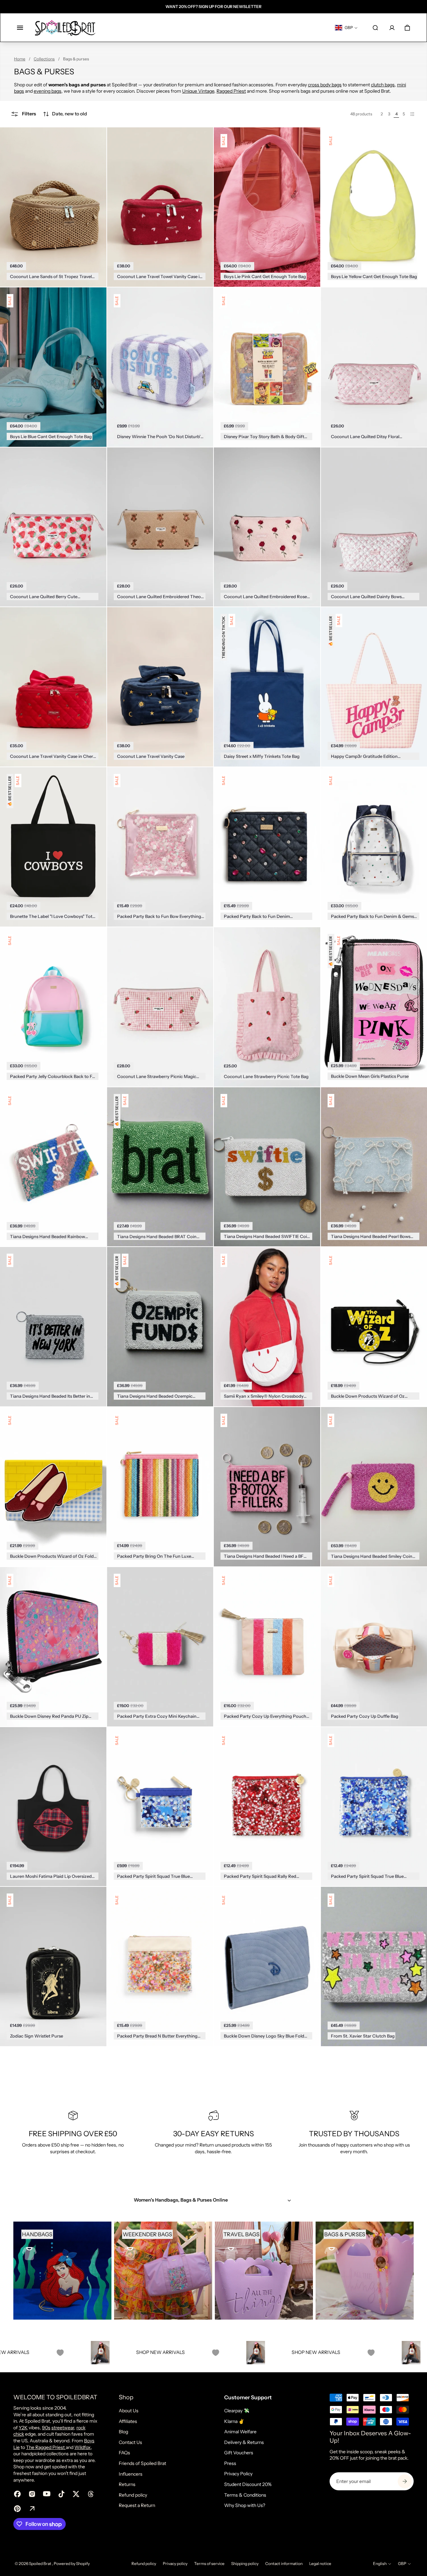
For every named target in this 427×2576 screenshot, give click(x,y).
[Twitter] (76, 2494)
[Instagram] (32, 2494)
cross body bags (325, 85)
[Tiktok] (61, 2494)
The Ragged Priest (46, 2447)
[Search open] (375, 28)
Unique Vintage (198, 91)
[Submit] (405, 2481)
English (380, 2563)
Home (20, 59)
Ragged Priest (231, 91)
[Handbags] (62, 2271)
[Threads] (91, 2494)
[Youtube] (47, 2494)
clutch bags (383, 85)
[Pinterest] (17, 2509)
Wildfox (83, 2447)
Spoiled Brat (41, 2563)
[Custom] (32, 2509)
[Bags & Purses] (365, 2271)
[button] (65, 114)
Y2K (23, 2428)
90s (46, 2428)
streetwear (63, 2428)
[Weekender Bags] (163, 2271)
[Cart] (407, 28)
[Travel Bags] (264, 2271)
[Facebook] (17, 2494)
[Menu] (20, 28)
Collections (44, 59)
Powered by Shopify (72, 2563)
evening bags (48, 91)
